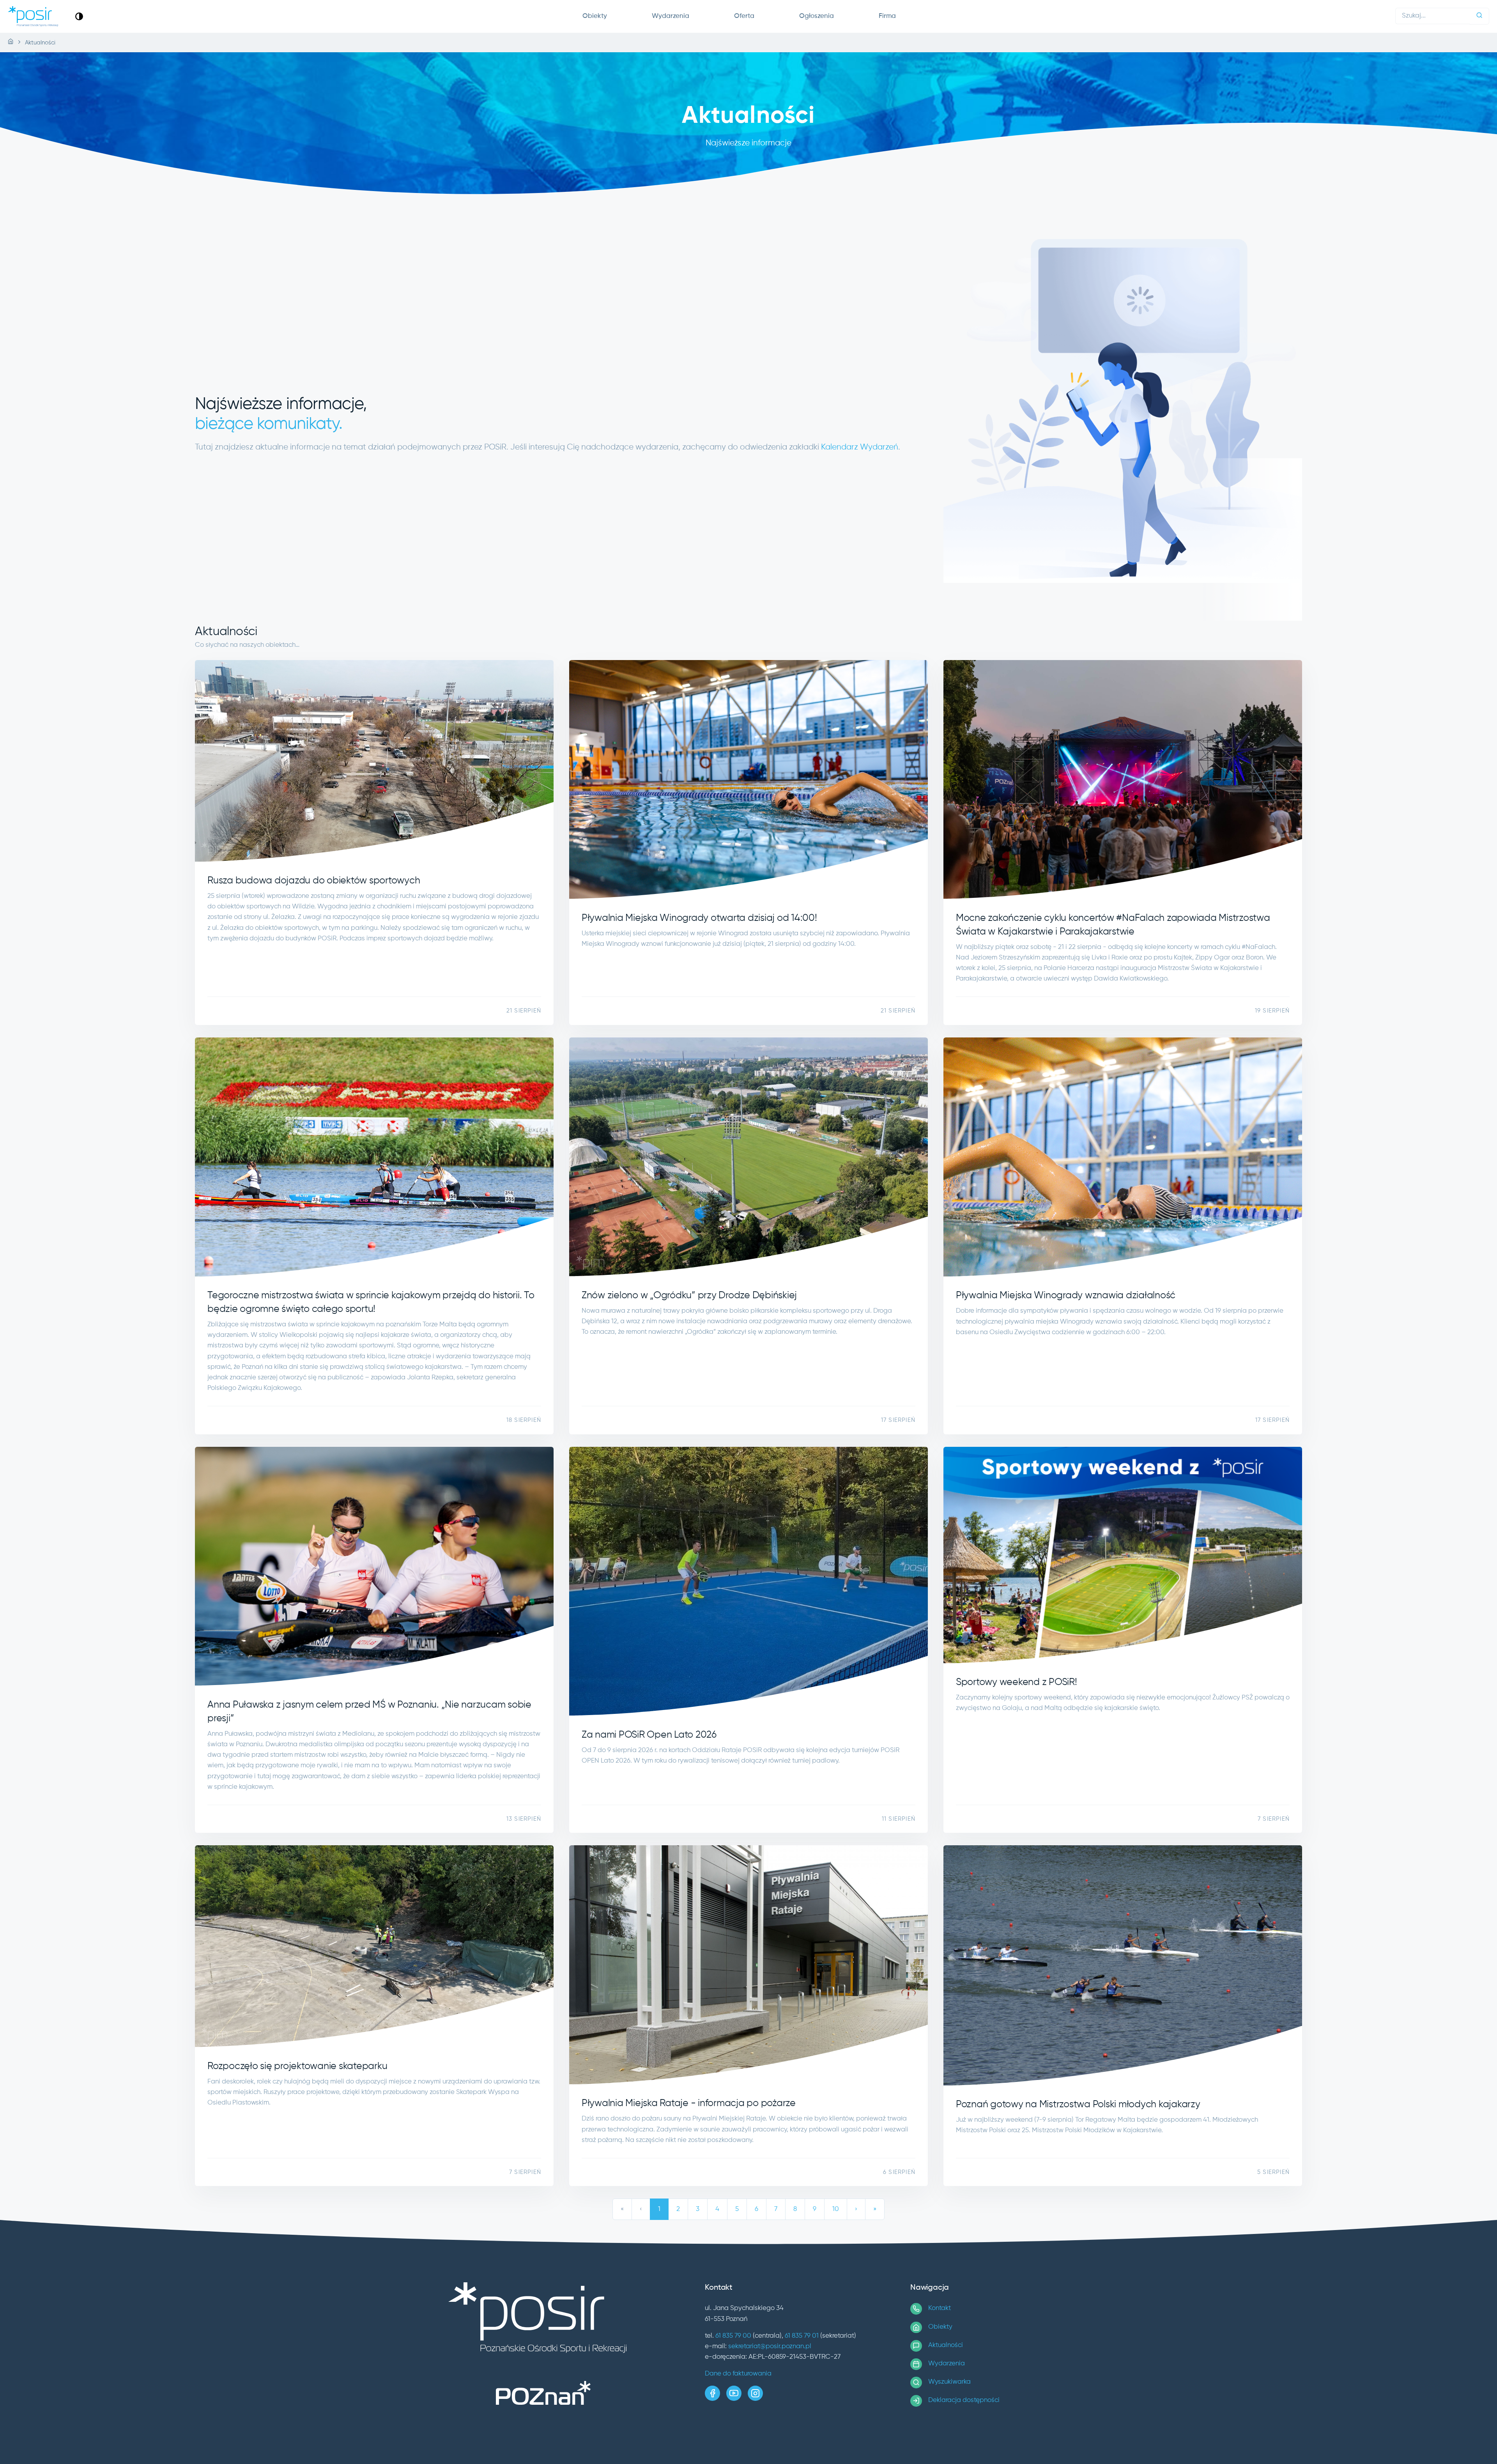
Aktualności (946, 2345)
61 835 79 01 (802, 2336)
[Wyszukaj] (1479, 16)
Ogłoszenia (817, 16)
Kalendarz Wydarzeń (860, 447)
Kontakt (940, 2308)
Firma (887, 16)
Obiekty (595, 16)
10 (836, 2209)
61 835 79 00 (733, 2336)
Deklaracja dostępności (964, 2400)
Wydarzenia (671, 16)
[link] (79, 16)
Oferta (744, 16)
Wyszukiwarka (949, 2382)
